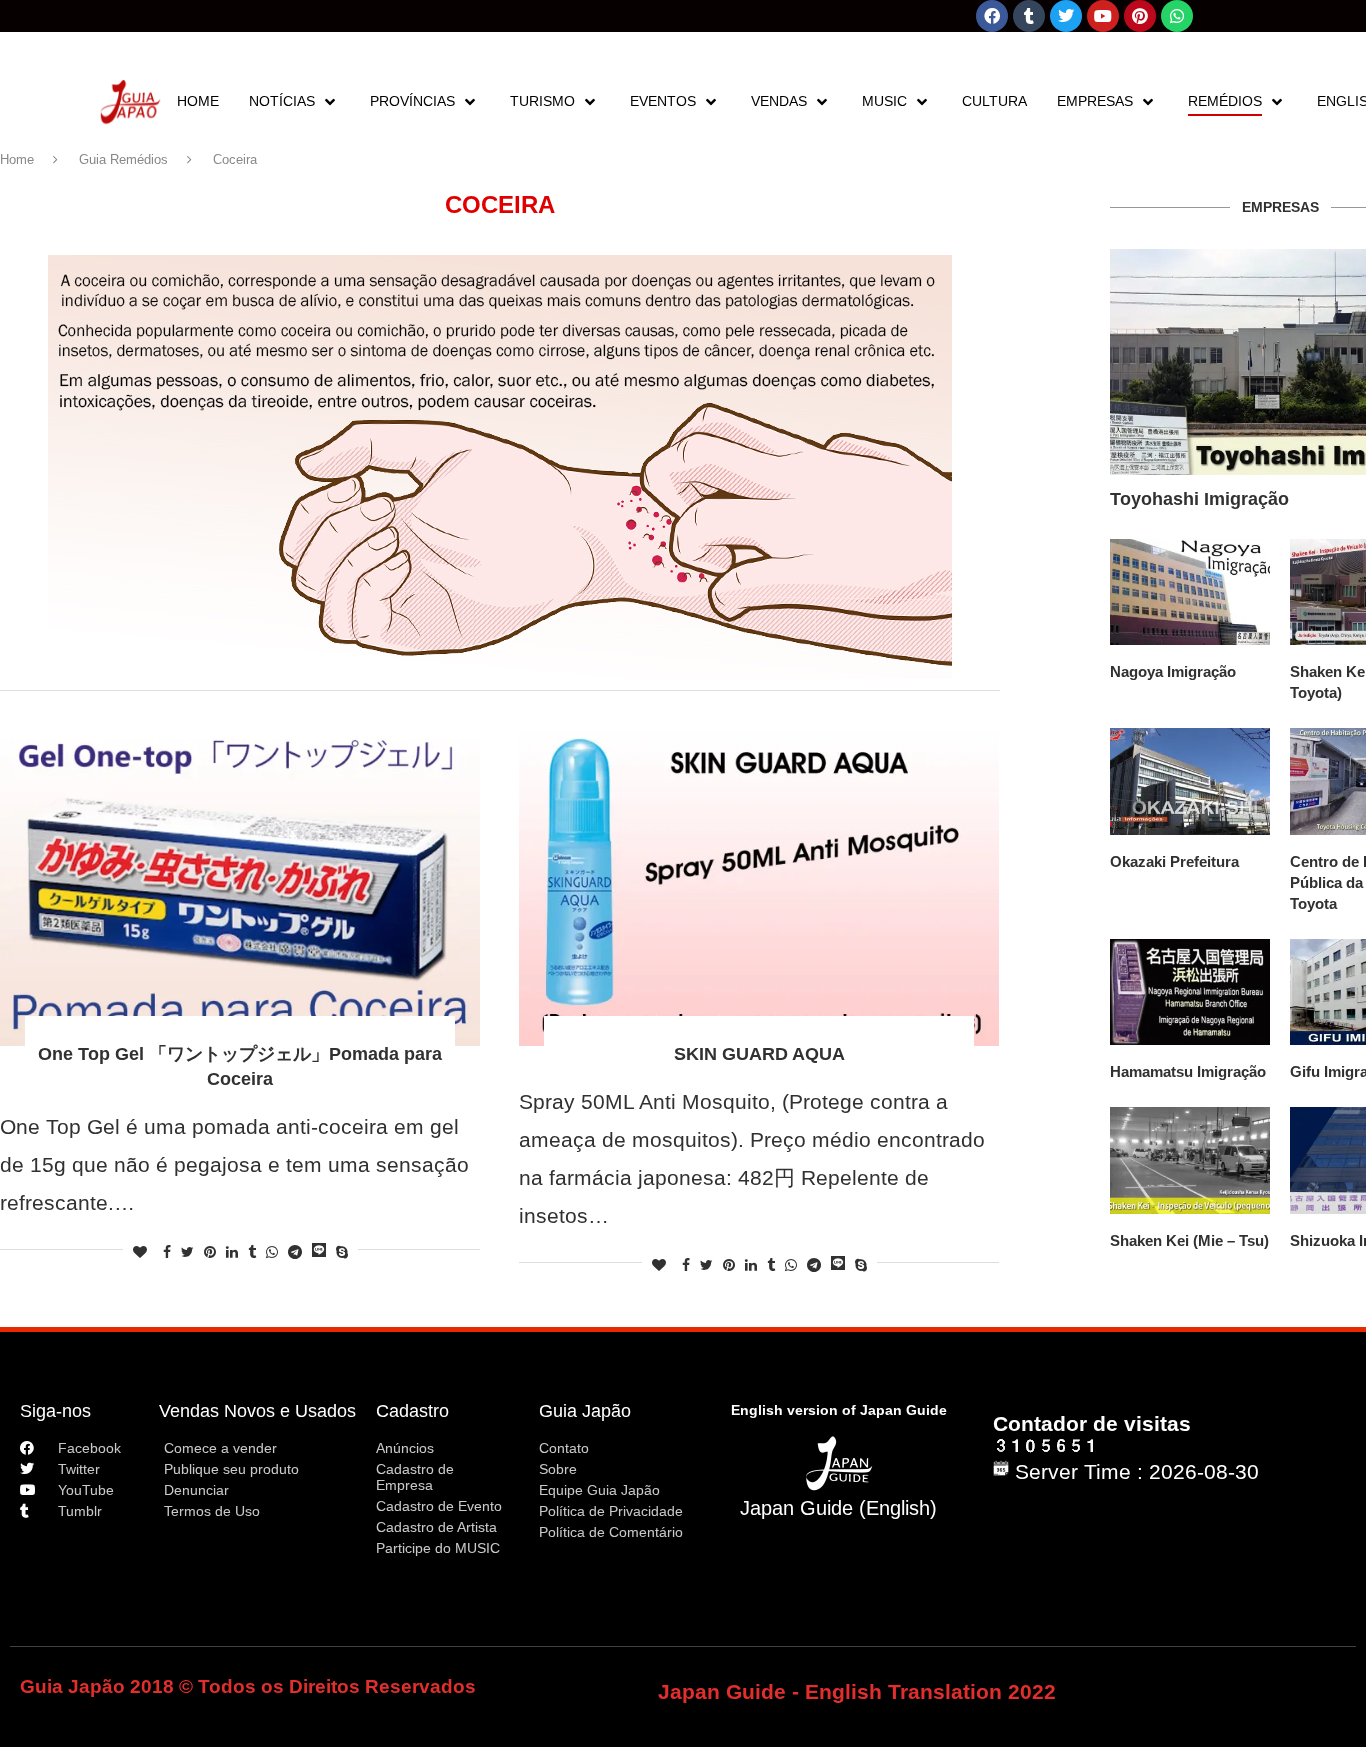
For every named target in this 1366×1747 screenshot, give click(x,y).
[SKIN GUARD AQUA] (759, 886)
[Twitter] (1066, 16)
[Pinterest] (1140, 16)
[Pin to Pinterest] (210, 1252)
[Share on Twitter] (187, 1252)
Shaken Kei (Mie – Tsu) (1189, 1240)
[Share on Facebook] (167, 1252)
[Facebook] (992, 16)
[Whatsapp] (1177, 16)
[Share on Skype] (342, 1252)
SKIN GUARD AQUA (759, 1054)
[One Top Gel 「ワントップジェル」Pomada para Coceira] (240, 886)
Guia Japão (585, 1411)
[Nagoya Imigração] (1190, 592)
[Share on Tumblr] (252, 1252)
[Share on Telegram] (295, 1252)
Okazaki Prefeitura (1174, 861)
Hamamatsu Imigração (1188, 1071)
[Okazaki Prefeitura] (1190, 781)
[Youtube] (1103, 16)
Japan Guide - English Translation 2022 (857, 1691)
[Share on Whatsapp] (272, 1252)
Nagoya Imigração (1173, 671)
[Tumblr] (1029, 16)
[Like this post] (140, 1252)
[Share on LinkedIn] (232, 1252)
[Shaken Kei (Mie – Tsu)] (1190, 1160)
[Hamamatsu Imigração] (1190, 992)
